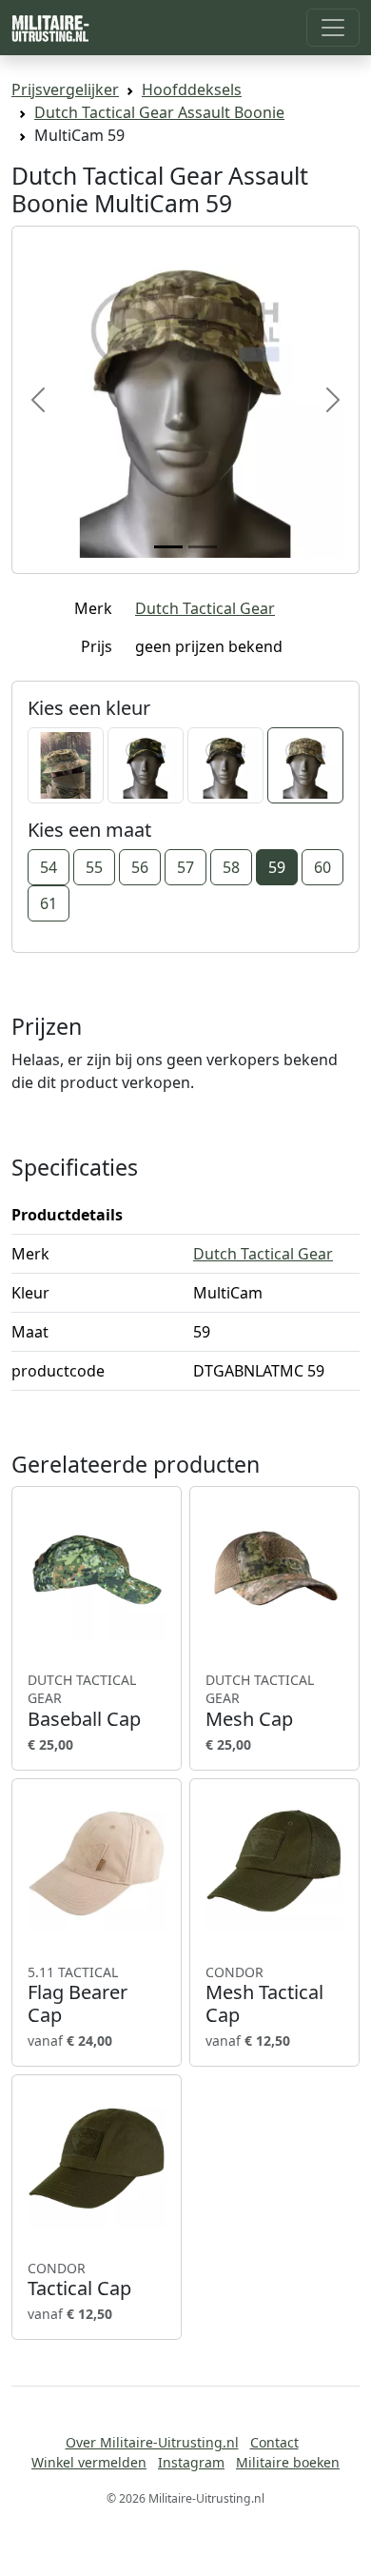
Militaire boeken (288, 2462)
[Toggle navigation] (333, 28)
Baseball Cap (84, 1701)
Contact (274, 2442)
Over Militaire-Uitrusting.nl (152, 2442)
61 (49, 903)
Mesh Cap (260, 1701)
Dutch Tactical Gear (205, 608)
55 (94, 867)
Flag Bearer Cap (78, 1995)
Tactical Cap (79, 2280)
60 (322, 867)
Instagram (191, 2462)
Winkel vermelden (89, 2462)
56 (140, 867)
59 (277, 867)
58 (231, 867)
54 (49, 867)
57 (185, 867)
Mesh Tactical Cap (264, 1995)
